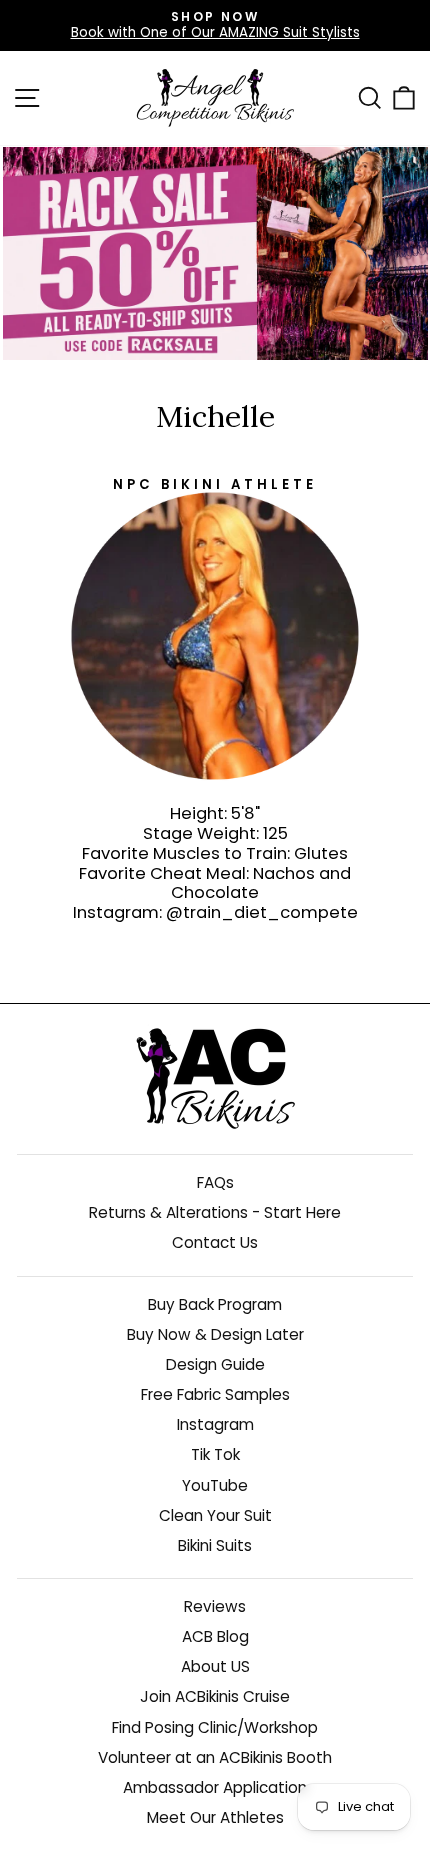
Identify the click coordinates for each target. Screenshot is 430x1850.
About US (215, 1666)
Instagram (215, 1424)
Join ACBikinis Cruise (215, 1696)
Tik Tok (215, 1454)
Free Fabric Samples (215, 1394)
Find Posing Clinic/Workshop (215, 1727)
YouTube (215, 1485)
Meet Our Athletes (215, 1817)
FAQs (215, 1182)
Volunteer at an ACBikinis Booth (215, 1757)
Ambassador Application (215, 1787)
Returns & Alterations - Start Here (215, 1212)
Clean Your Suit (215, 1515)
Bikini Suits (215, 1545)
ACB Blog (215, 1636)
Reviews (215, 1606)
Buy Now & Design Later (215, 1334)
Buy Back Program (215, 1304)
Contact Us (215, 1242)
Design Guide (215, 1364)
